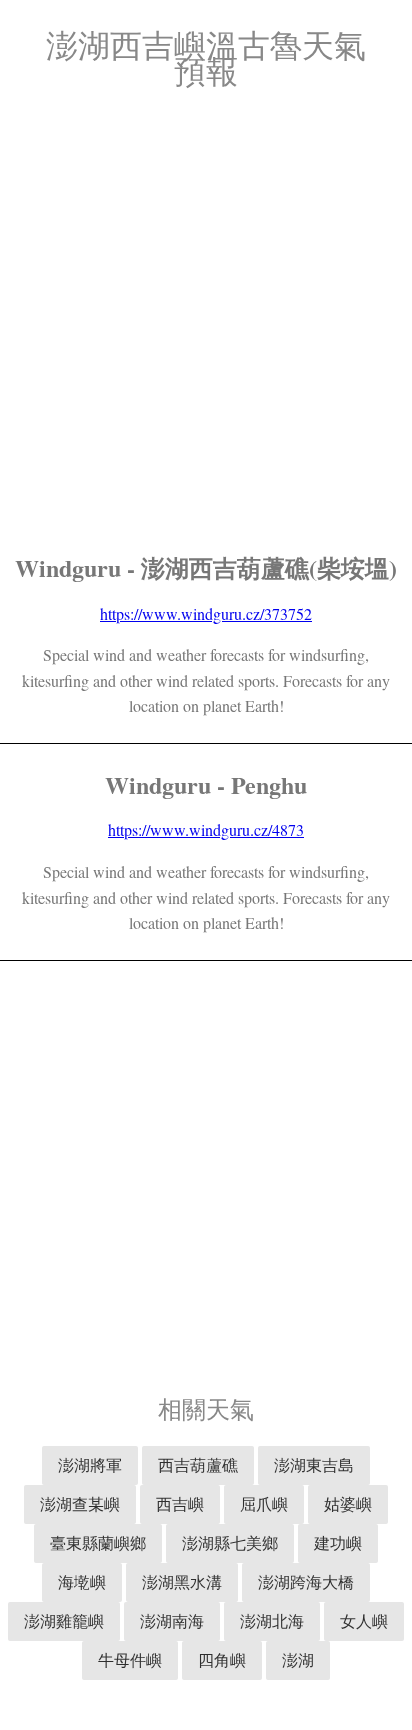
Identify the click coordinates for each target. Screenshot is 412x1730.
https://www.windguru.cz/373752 (206, 613)
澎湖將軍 (90, 1464)
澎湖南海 (172, 1620)
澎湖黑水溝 (182, 1581)
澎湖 (298, 1659)
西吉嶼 (180, 1503)
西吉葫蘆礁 (198, 1464)
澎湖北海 (272, 1620)
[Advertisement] (206, 321)
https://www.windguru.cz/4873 (206, 829)
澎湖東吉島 (314, 1464)
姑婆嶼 (348, 1503)
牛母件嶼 (130, 1659)
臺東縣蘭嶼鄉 (98, 1542)
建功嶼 (338, 1542)
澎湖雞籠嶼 (64, 1620)
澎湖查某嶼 (80, 1503)
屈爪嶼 (264, 1503)
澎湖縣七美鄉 (230, 1542)
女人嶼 (364, 1620)
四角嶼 (222, 1659)
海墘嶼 (82, 1581)
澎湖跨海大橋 (306, 1581)
